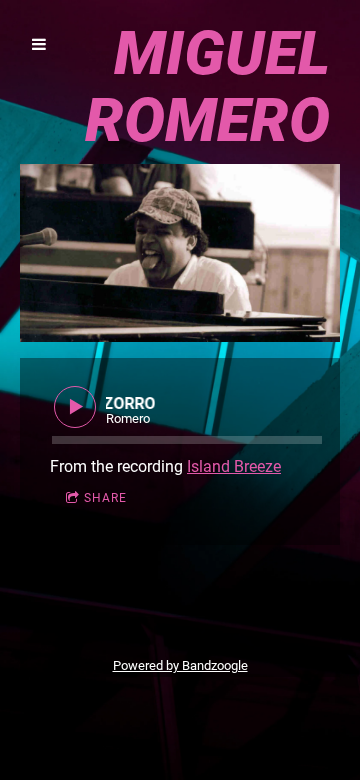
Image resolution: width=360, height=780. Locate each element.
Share (105, 498)
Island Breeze (234, 466)
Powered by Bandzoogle (180, 665)
